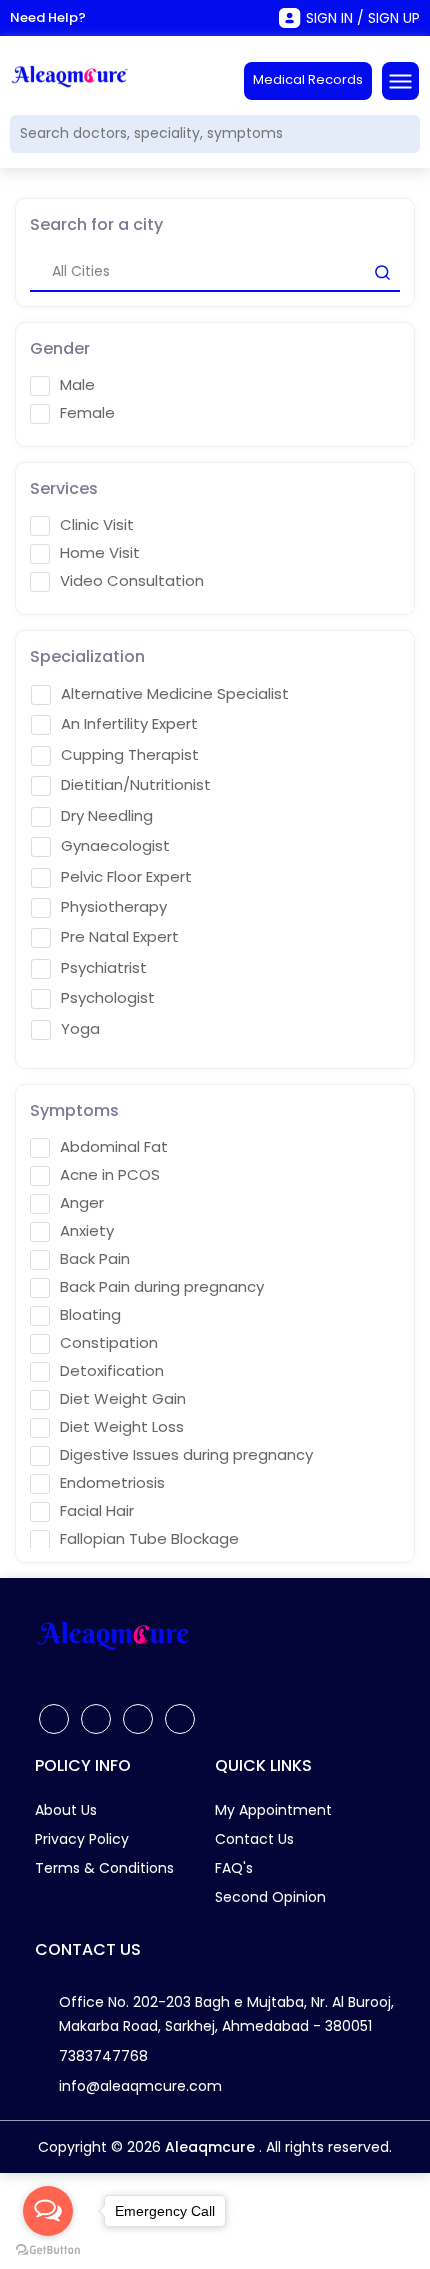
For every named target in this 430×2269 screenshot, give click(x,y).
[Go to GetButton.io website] (48, 2249)
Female (87, 413)
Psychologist (108, 998)
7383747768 (103, 2056)
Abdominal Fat (114, 1147)
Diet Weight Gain (123, 1399)
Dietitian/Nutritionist (136, 785)
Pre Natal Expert (120, 937)
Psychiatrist (104, 968)
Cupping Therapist (130, 755)
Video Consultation (132, 581)
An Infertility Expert (129, 724)
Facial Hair (97, 1511)
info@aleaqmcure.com (140, 2086)
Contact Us (254, 1839)
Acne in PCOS (110, 1175)
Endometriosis (112, 1483)
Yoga (80, 1029)
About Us (66, 1810)
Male (77, 385)
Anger (82, 1203)
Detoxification (112, 1371)
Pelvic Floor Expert (126, 877)
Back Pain (95, 1259)
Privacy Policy (82, 1839)
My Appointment (273, 1810)
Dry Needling (107, 816)
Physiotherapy (114, 907)
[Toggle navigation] (400, 81)
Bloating (90, 1315)
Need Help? (48, 17)
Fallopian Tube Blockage (149, 1539)
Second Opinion (270, 1897)
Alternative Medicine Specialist (175, 694)
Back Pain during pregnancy (162, 1287)
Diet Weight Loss (122, 1427)
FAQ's (234, 1868)
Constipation (109, 1343)
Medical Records (308, 79)
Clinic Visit (97, 525)
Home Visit (100, 553)
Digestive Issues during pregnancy (186, 1455)
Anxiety (87, 1231)
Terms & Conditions (104, 1868)
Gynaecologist (115, 846)
